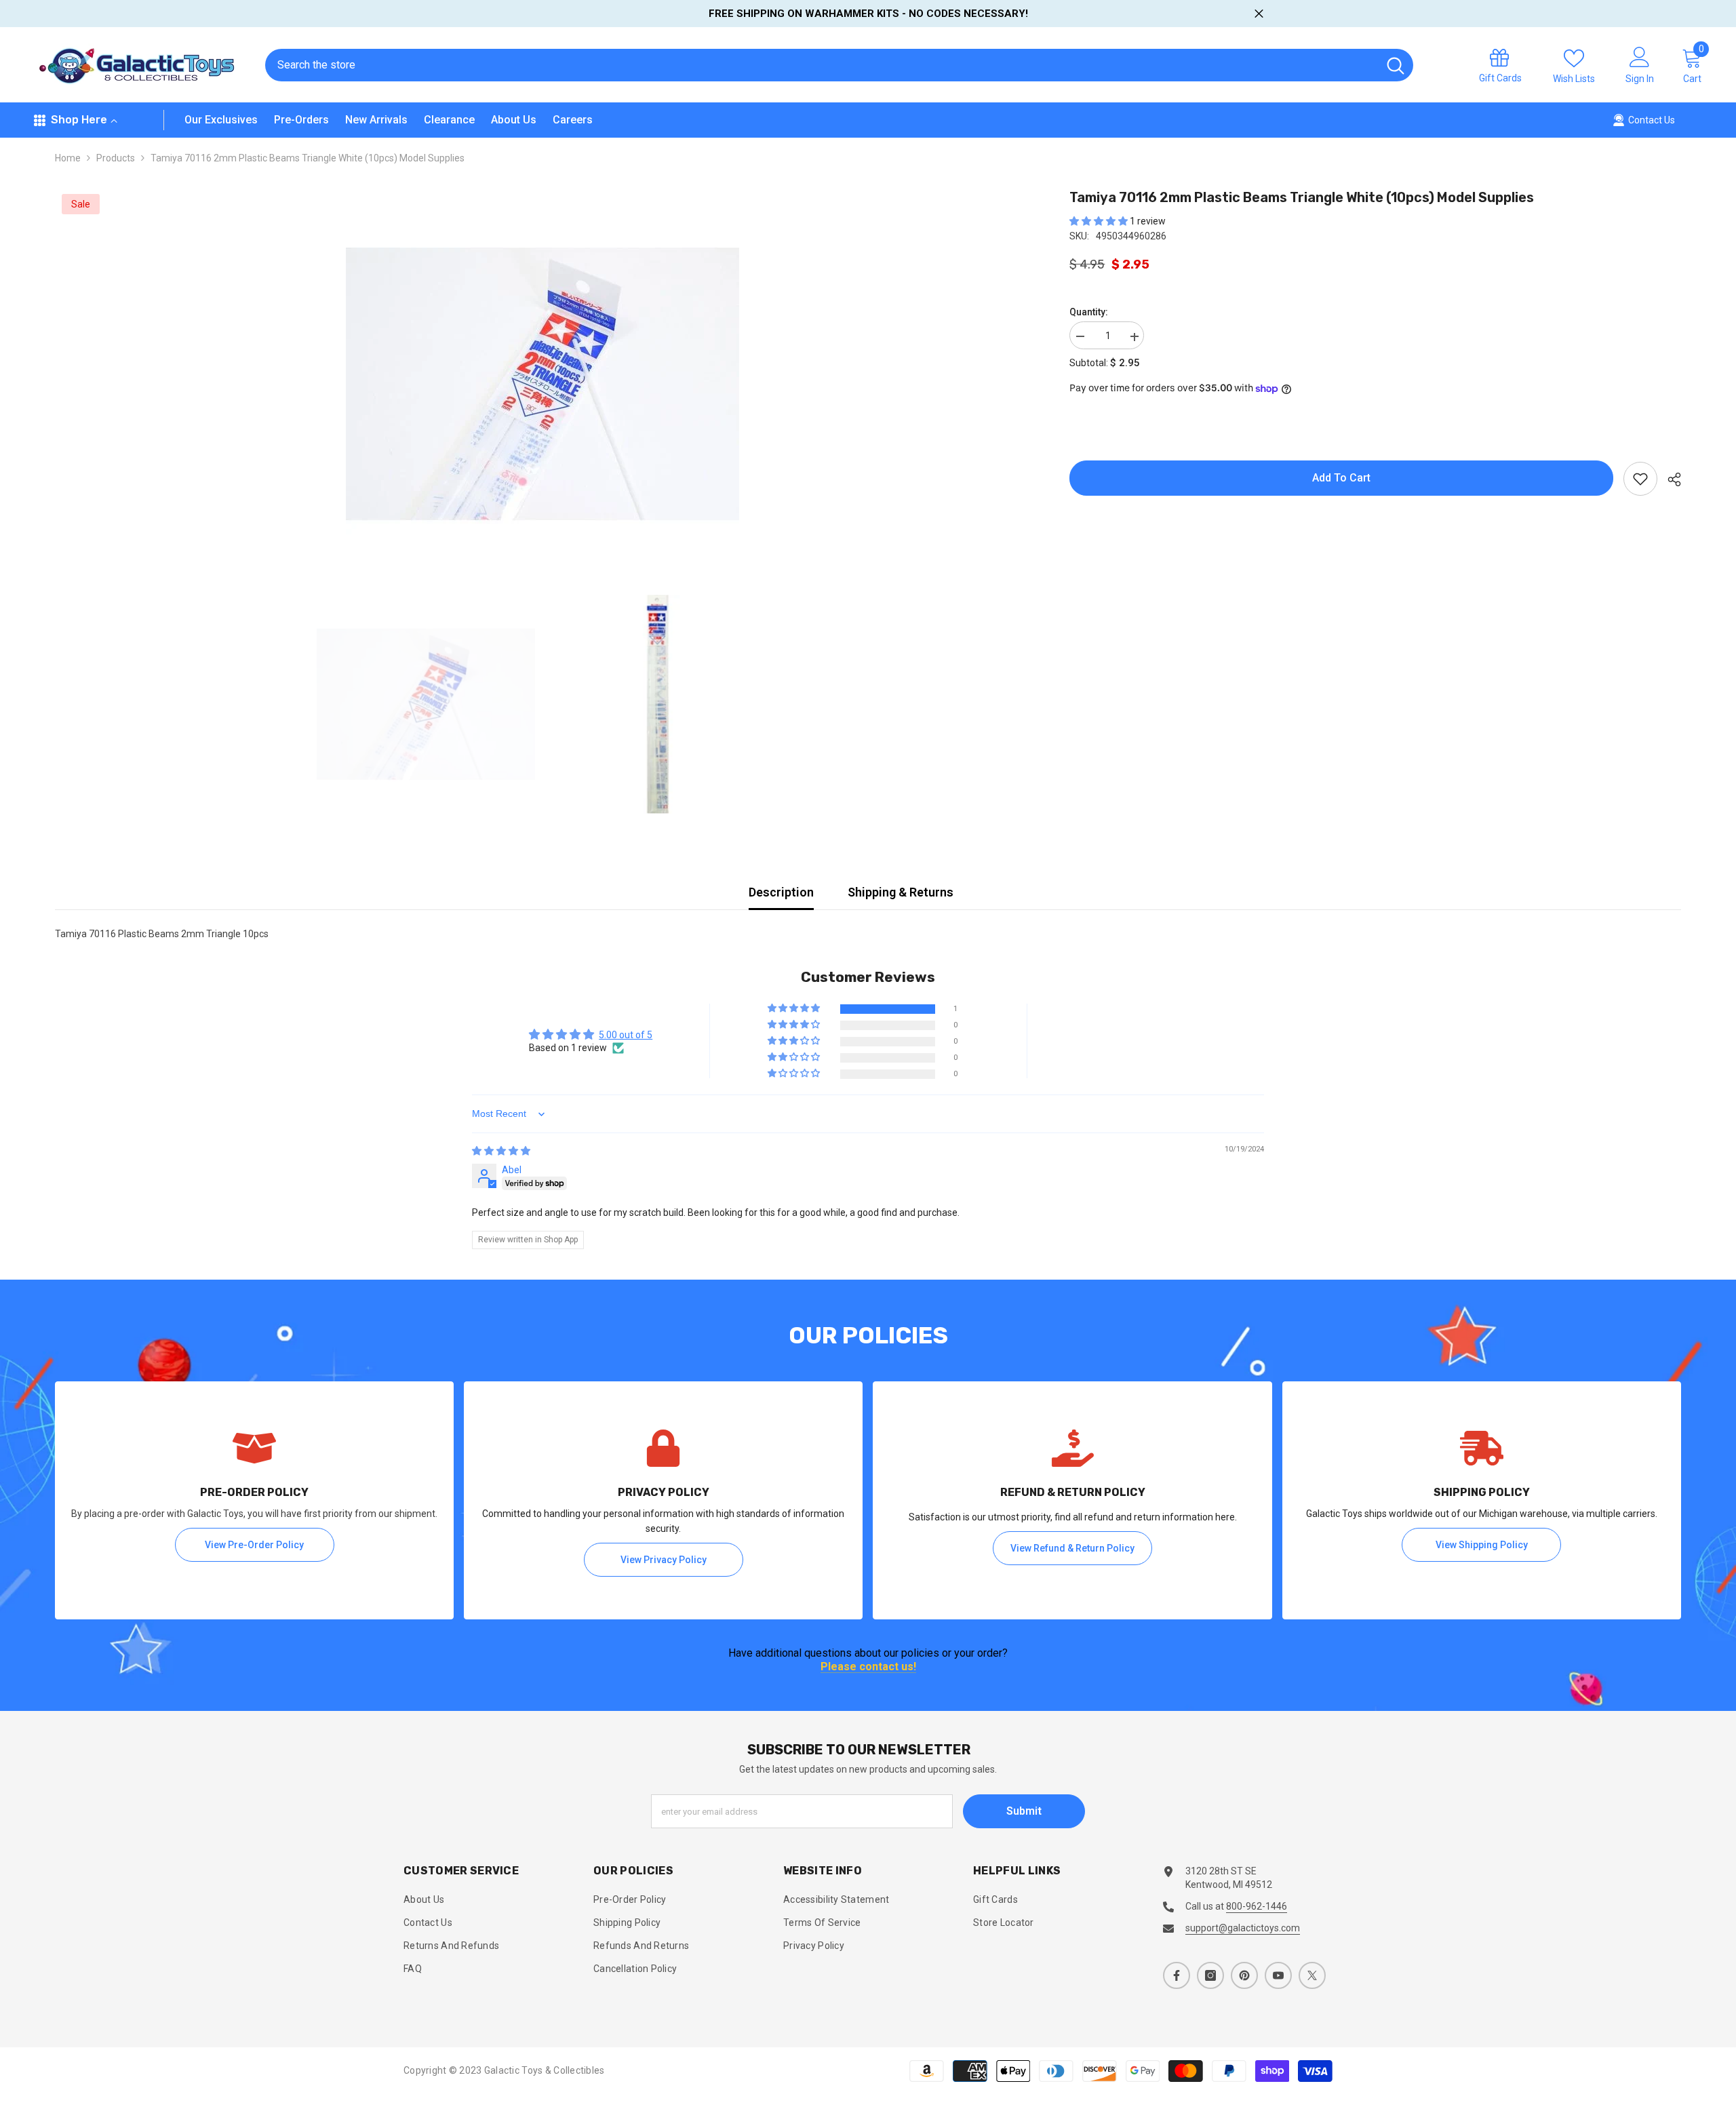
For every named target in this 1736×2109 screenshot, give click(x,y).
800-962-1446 (1257, 1906)
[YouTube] (1278, 1975)
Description (781, 892)
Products (116, 158)
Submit (1024, 1811)
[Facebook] (1177, 1975)
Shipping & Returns (901, 892)
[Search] (839, 65)
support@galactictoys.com (1243, 1928)
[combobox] (822, 65)
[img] (501, 1151)
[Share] (1669, 479)
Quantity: (1089, 313)
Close (1259, 14)
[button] (1100, 221)
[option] (542, 384)
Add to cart (1345, 478)
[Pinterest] (1244, 1975)
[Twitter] (1312, 1975)
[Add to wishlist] (1640, 479)
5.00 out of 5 (626, 1035)
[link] (254, 1500)
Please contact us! (868, 1667)
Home (68, 158)
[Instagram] (1210, 1975)
